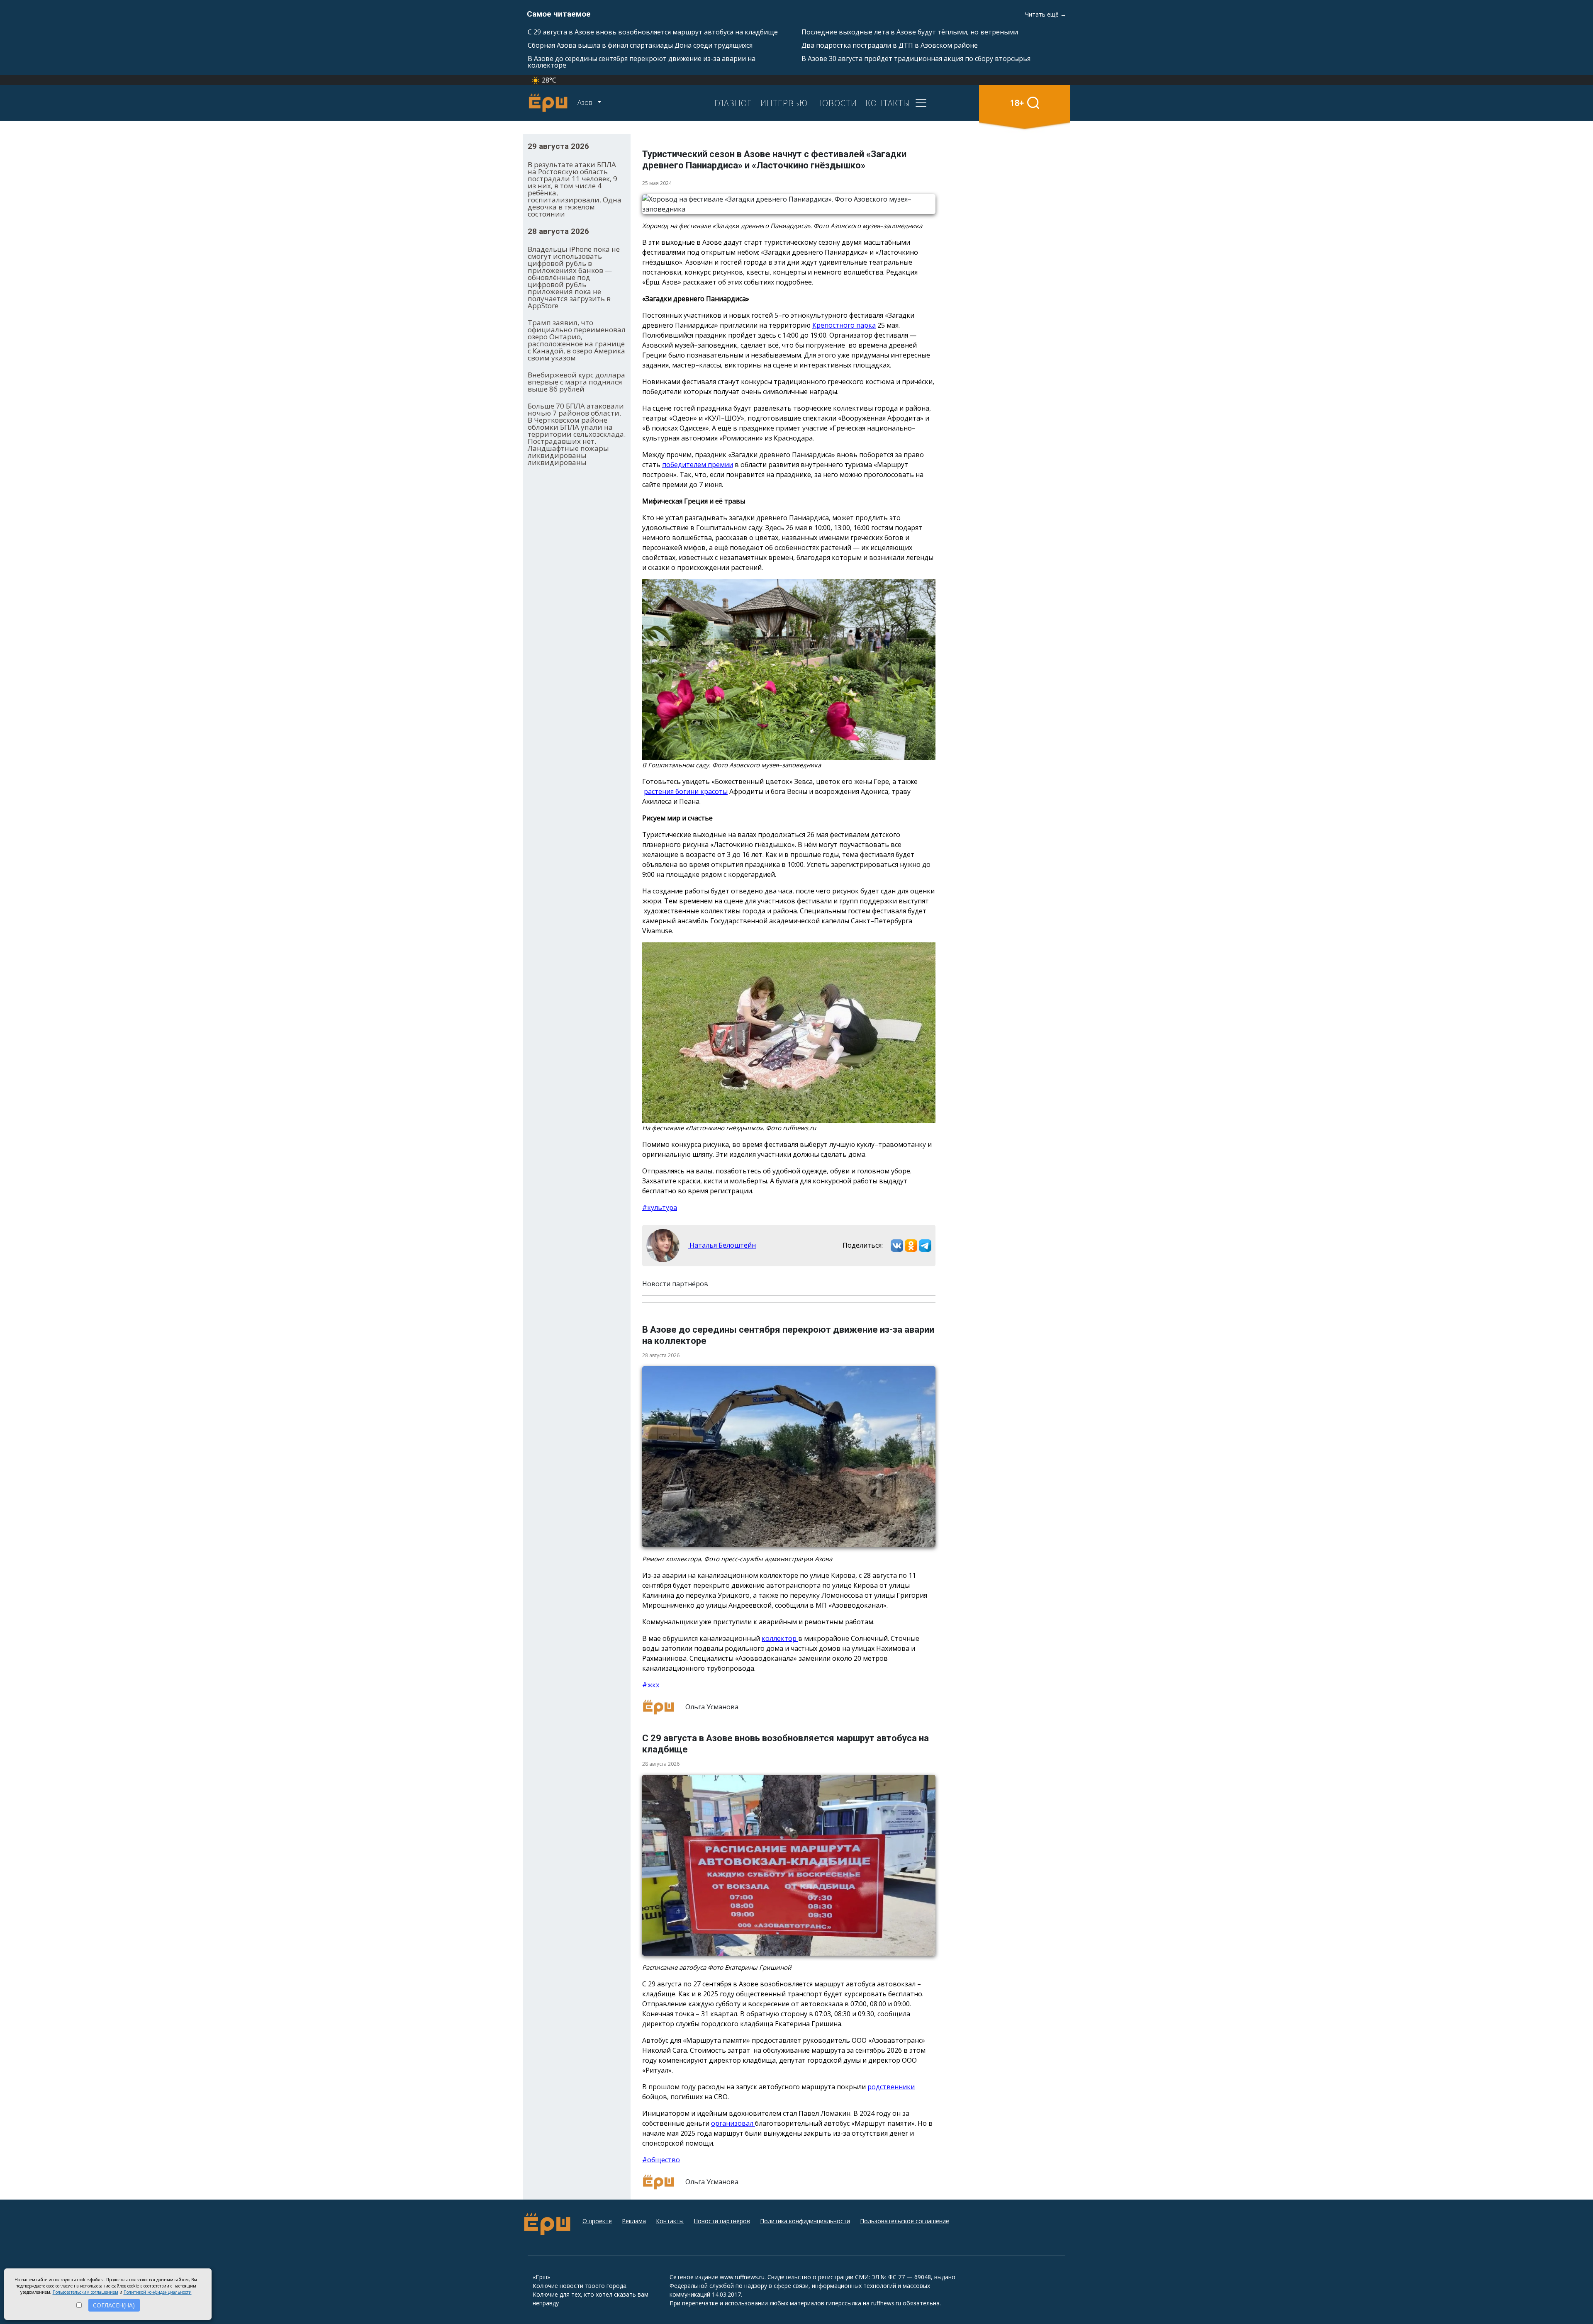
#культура (660, 1207)
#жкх (651, 1685)
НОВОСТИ (837, 103)
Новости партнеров (722, 2221)
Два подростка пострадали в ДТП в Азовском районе (890, 45)
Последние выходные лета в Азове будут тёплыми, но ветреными (910, 32)
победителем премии (698, 465)
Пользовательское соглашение (905, 2221)
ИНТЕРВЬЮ (784, 103)
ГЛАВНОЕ (733, 103)
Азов (586, 102)
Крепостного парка (844, 325)
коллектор (780, 1638)
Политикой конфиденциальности (158, 2292)
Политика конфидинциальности (805, 2221)
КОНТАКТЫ (888, 103)
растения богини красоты (686, 791)
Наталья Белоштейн (722, 1245)
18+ (1017, 103)
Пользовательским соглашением (85, 2292)
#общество (661, 2160)
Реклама (634, 2221)
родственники (891, 2087)
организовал (733, 2123)
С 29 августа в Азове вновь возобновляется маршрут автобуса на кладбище (653, 32)
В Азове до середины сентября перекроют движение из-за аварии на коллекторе (642, 62)
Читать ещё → (1046, 14)
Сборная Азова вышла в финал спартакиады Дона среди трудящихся (640, 45)
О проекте (597, 2221)
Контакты (670, 2221)
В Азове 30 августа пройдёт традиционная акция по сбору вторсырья (916, 58)
